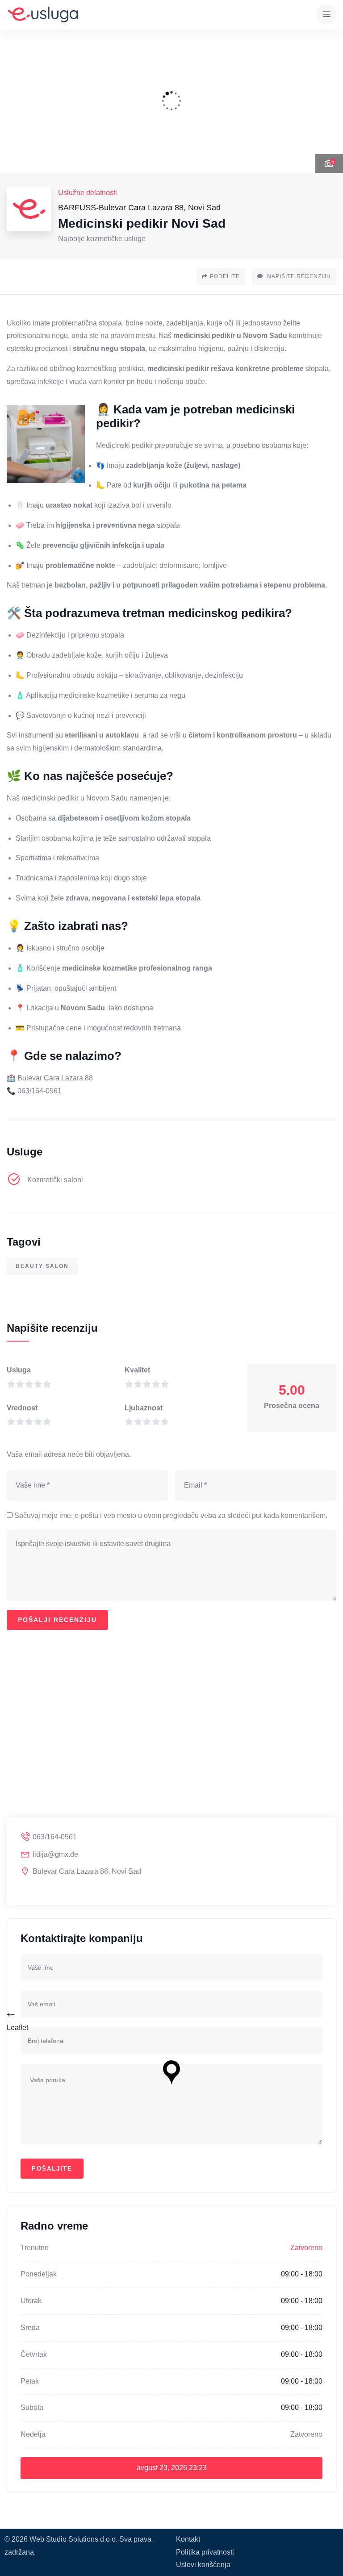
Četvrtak (34, 2354)
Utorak (31, 2301)
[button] (327, 101)
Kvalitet (137, 1370)
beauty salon (42, 1266)
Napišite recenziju (298, 276)
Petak (30, 2381)
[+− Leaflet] (171, 1742)
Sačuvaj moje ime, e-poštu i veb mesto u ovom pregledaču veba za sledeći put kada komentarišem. (171, 1515)
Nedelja (33, 2434)
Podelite (225, 276)
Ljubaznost (144, 1408)
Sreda (30, 2328)
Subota (32, 2407)
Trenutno (35, 2248)
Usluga (19, 1370)
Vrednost (22, 1408)
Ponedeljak (39, 2274)
